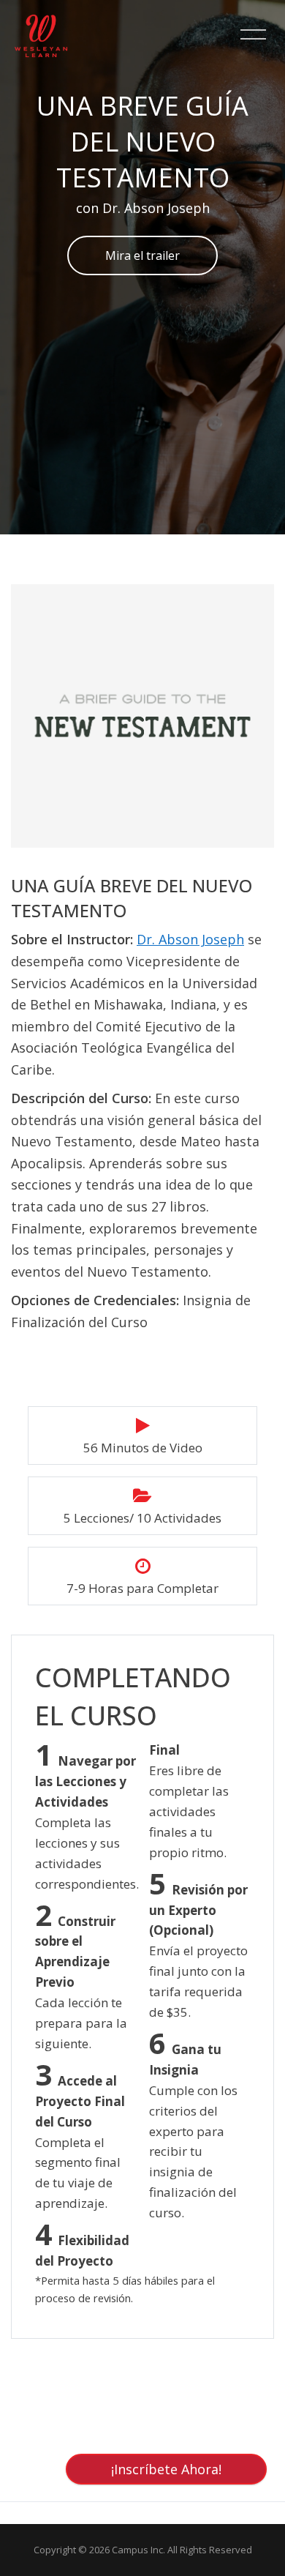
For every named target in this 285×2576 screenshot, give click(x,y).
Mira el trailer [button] (142, 255)
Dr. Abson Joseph (190, 939)
